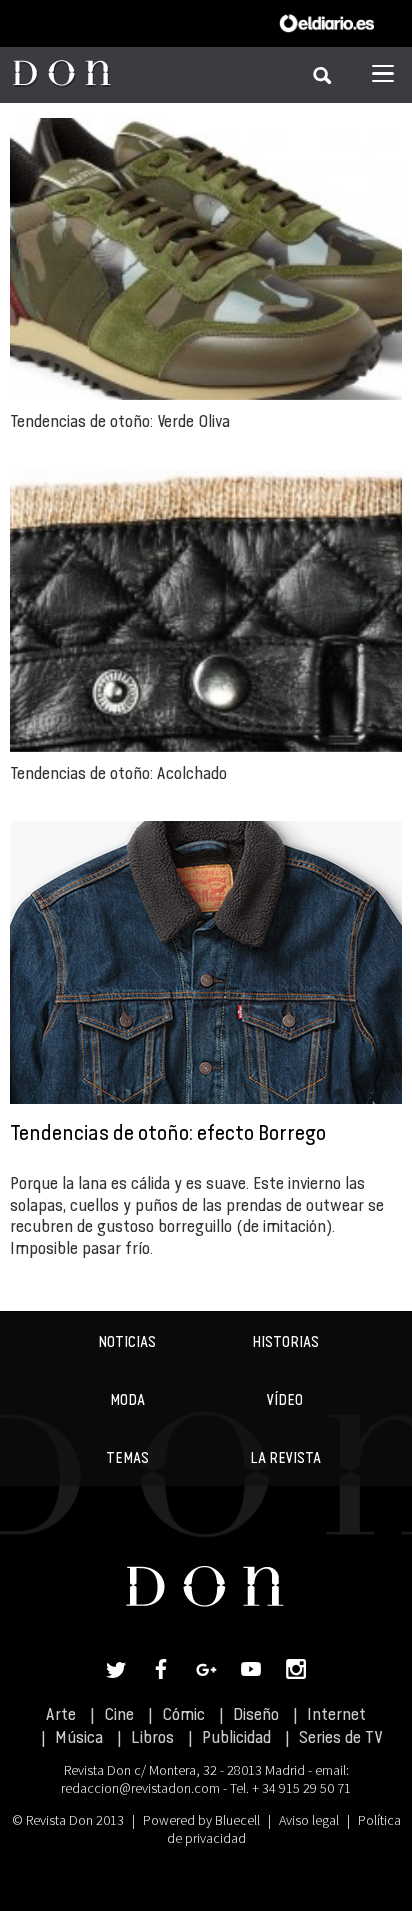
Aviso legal (309, 1820)
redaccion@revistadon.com (140, 1788)
